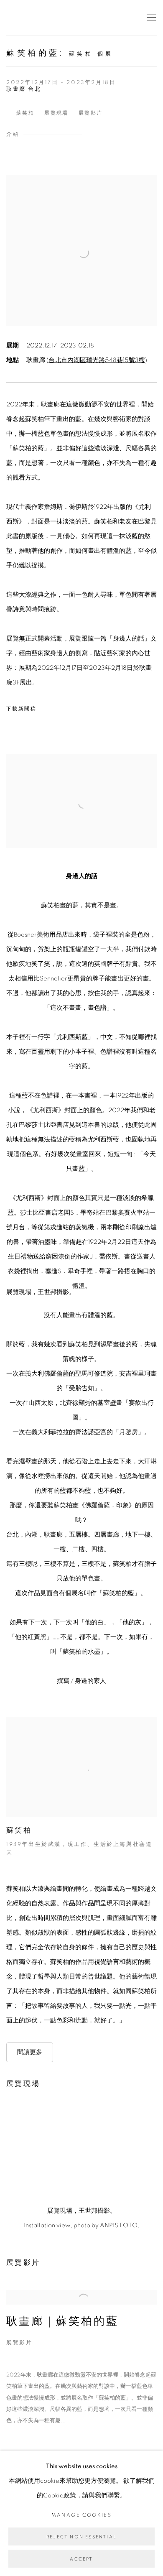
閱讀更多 (30, 2052)
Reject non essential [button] (81, 2537)
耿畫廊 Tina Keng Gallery (19, 18)
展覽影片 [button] (91, 113)
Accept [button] (81, 2559)
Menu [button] (150, 18)
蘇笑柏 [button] (25, 113)
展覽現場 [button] (56, 113)
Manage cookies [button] (82, 2515)
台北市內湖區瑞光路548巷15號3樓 (97, 360)
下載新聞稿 (21, 709)
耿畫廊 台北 (24, 89)
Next (130, 2150)
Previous (33, 2150)
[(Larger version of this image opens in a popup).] (81, 2150)
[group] (81, 2150)
